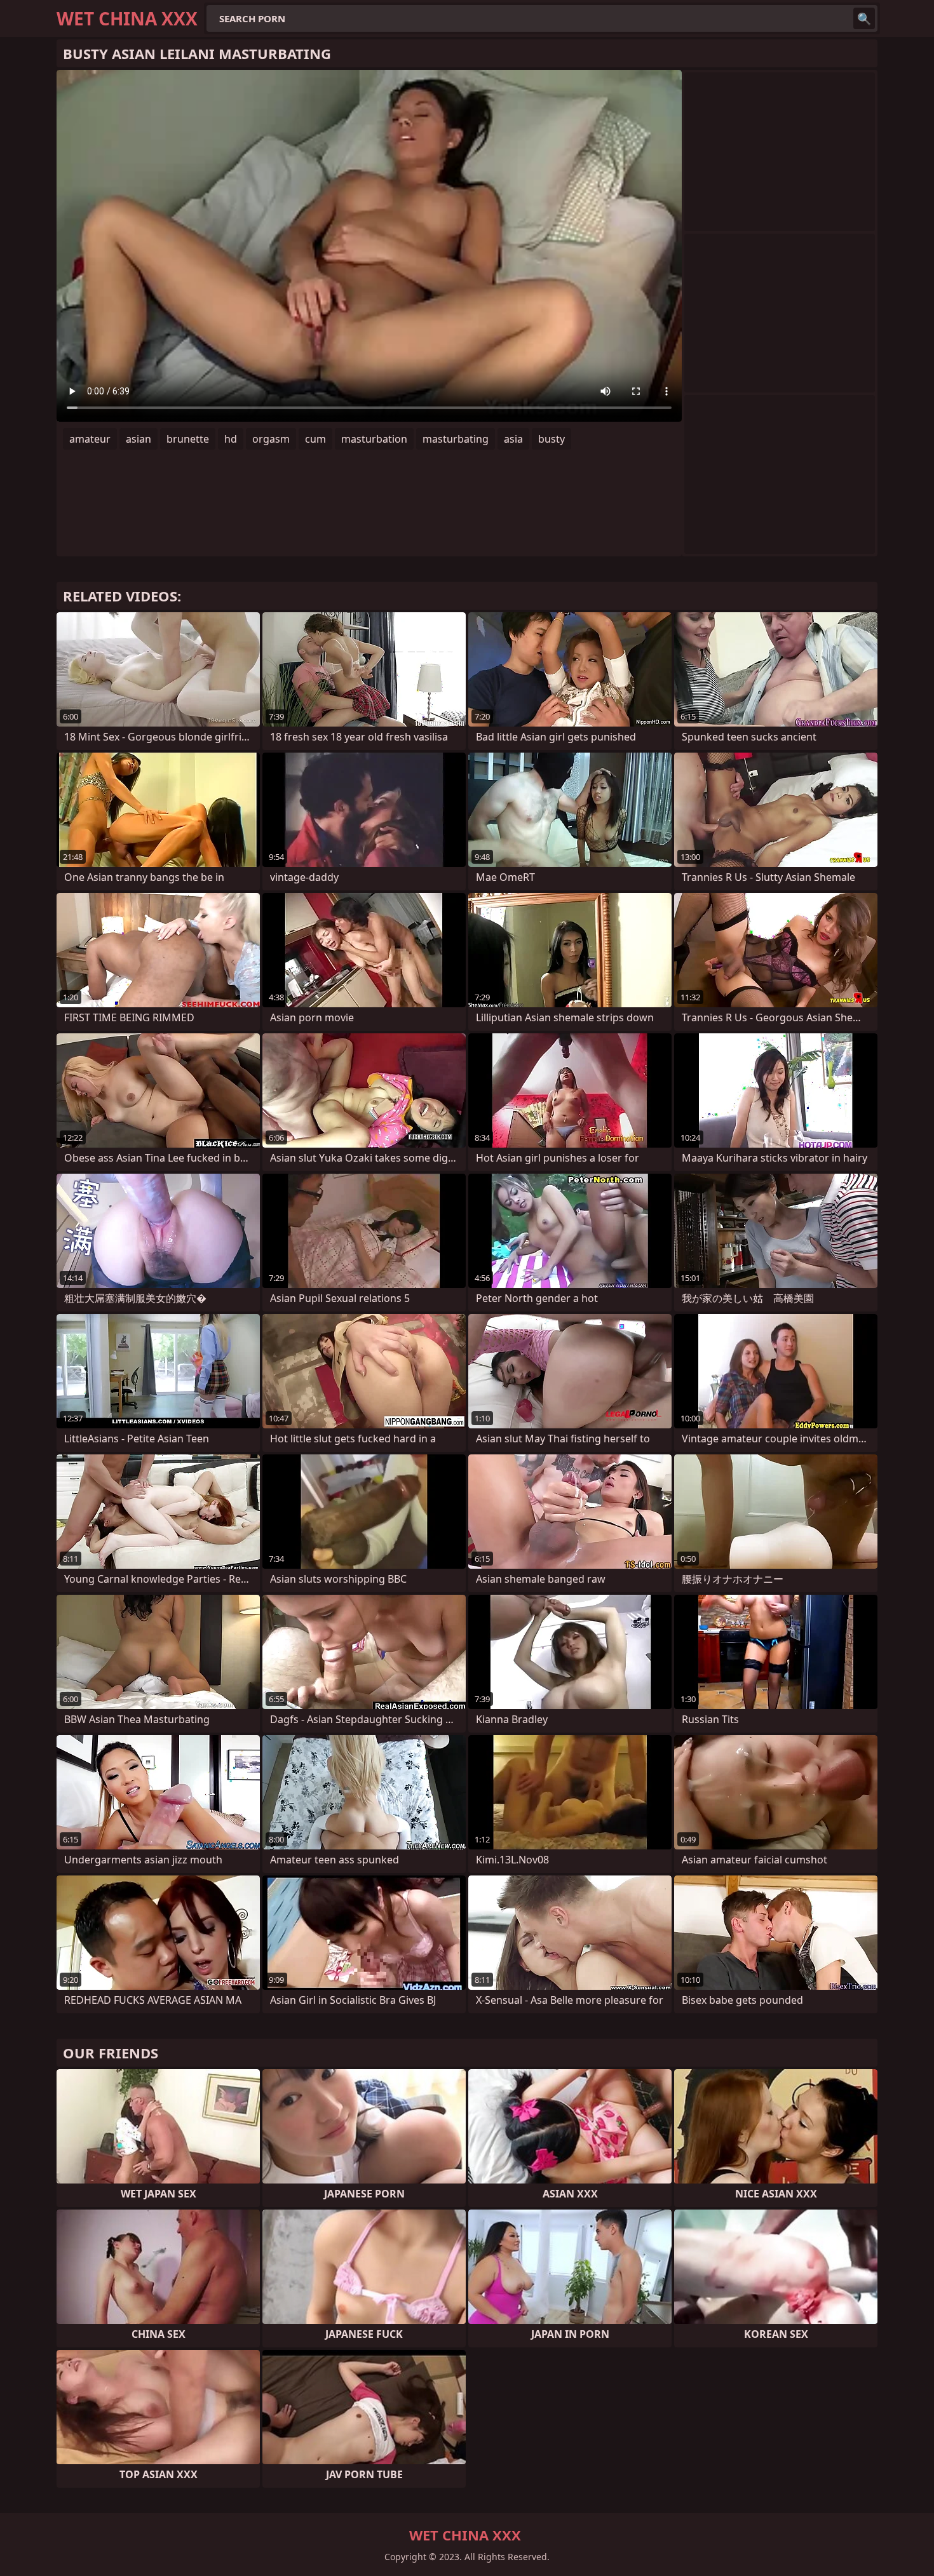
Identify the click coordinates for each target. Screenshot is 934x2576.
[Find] (864, 18)
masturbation (374, 439)
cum (315, 439)
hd (231, 439)
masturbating (456, 439)
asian (139, 439)
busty (552, 439)
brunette (188, 439)
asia (513, 439)
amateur (90, 439)
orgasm (271, 439)
